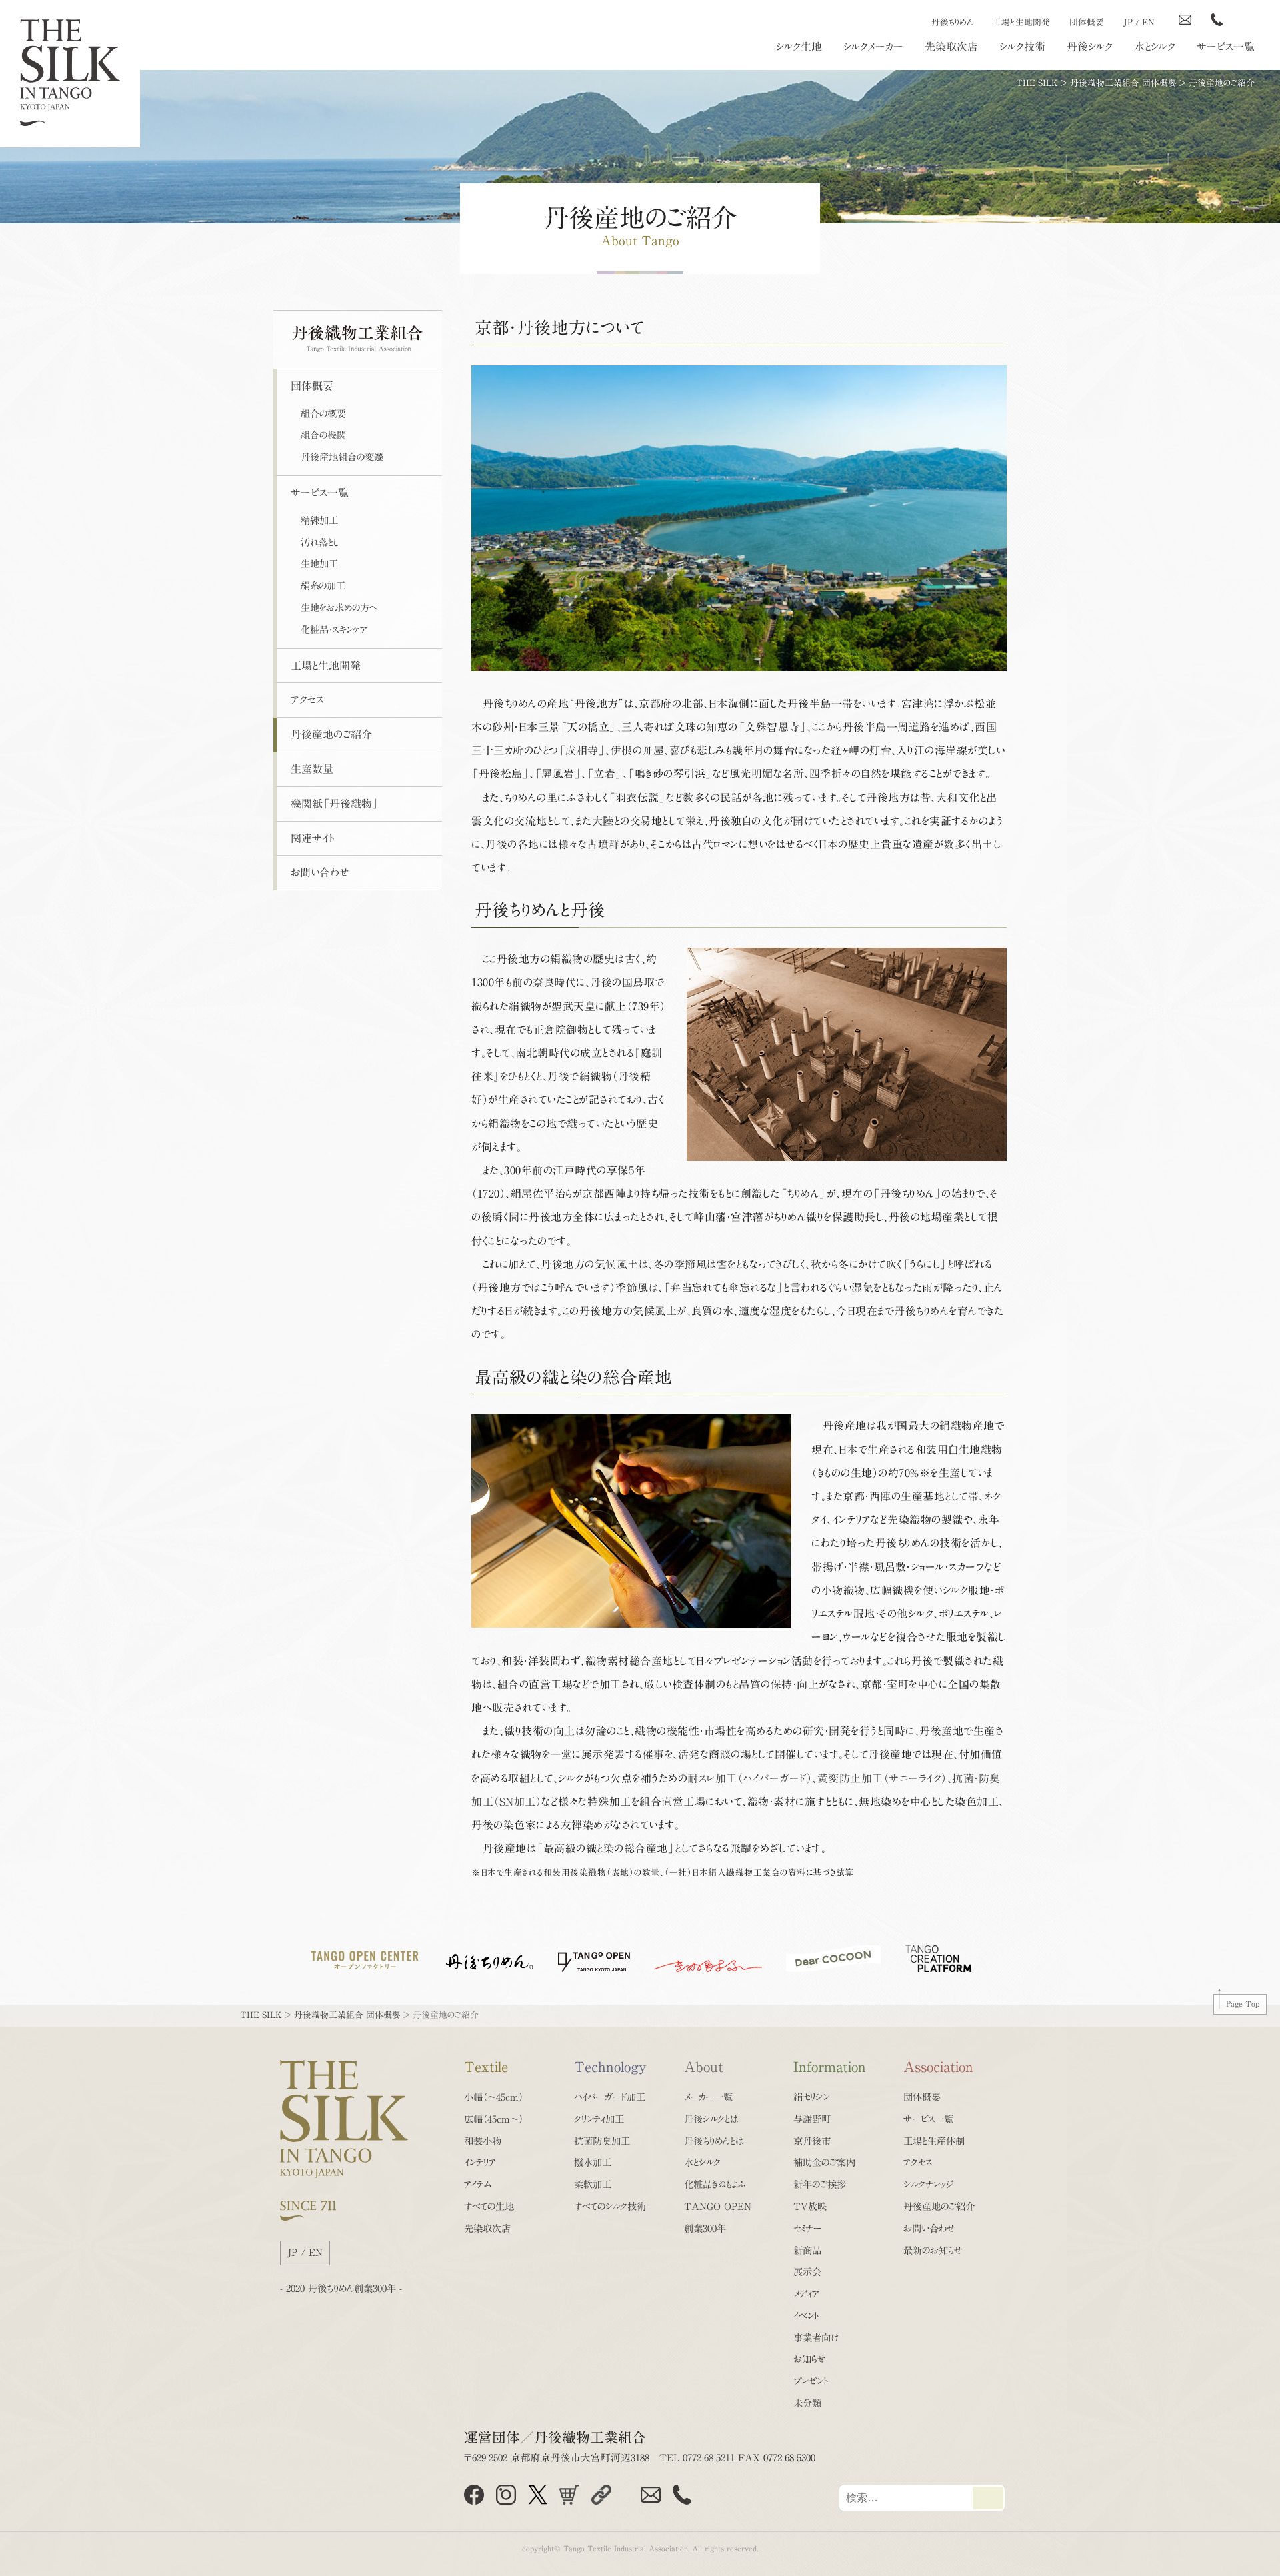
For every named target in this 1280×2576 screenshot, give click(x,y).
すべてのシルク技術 (610, 2206)
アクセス (307, 700)
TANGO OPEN (718, 2206)
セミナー (808, 2228)
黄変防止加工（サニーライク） (882, 1778)
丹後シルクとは (711, 2119)
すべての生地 (489, 2206)
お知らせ (810, 2359)
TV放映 (810, 2206)
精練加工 (319, 520)
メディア (806, 2294)
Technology (610, 2067)
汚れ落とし (320, 542)
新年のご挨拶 (820, 2184)
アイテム (478, 2184)
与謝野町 (812, 2119)
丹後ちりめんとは (714, 2141)
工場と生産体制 (934, 2141)
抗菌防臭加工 (602, 2141)
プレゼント (811, 2381)
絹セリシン (811, 2097)
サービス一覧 (1226, 47)
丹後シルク (1090, 47)
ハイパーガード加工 (610, 2097)
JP (1128, 22)
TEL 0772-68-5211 (697, 2458)
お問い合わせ (320, 872)
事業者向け (816, 2338)
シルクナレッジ (928, 2184)
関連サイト (312, 838)
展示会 (807, 2272)
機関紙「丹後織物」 (335, 804)
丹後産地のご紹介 (331, 734)
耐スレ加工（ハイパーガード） (750, 1778)
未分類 (807, 2403)
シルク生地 (799, 47)
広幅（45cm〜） (494, 2119)
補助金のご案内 (824, 2162)
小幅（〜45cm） (494, 2097)
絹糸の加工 (323, 586)
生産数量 (312, 769)
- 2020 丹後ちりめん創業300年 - (341, 2288)
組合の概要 (323, 414)
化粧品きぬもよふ (715, 2184)
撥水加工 (593, 2162)
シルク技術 (1022, 47)
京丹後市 (812, 2141)
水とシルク (1155, 47)
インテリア (480, 2162)
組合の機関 (323, 435)
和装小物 (483, 2141)
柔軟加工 (593, 2184)
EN (1148, 22)
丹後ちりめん (952, 22)
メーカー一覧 (708, 2097)
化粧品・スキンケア (334, 630)
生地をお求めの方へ (339, 608)
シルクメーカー (873, 47)
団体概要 (1087, 22)
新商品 (807, 2250)
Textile (486, 2067)
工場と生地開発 (1021, 22)
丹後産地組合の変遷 (342, 457)
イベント (806, 2316)
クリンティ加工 (599, 2119)
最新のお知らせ (933, 2250)
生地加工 (319, 564)
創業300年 (705, 2228)
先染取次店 (951, 47)
